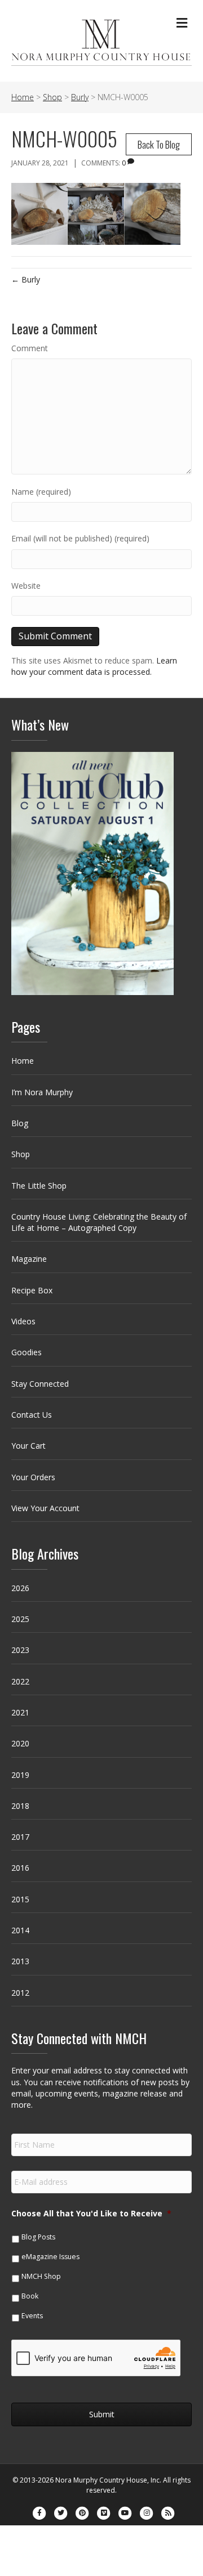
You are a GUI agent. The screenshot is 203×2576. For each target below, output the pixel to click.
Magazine (29, 1259)
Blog (20, 1123)
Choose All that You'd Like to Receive (91, 2214)
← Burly (26, 279)
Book (30, 2296)
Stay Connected (40, 1384)
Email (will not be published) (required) (80, 538)
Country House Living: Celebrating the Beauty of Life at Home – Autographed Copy (99, 1222)
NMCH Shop (41, 2276)
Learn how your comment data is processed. (94, 666)
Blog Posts (38, 2237)
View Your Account (45, 1508)
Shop (21, 1154)
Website (26, 586)
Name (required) (41, 492)
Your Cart (28, 1446)
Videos (23, 1321)
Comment (30, 348)
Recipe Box (32, 1290)
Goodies (27, 1352)
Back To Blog (159, 144)
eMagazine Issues (50, 2257)
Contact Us (32, 1415)
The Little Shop (39, 1186)
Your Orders (33, 1477)
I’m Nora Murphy (42, 1092)
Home (23, 1061)
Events (32, 2316)
